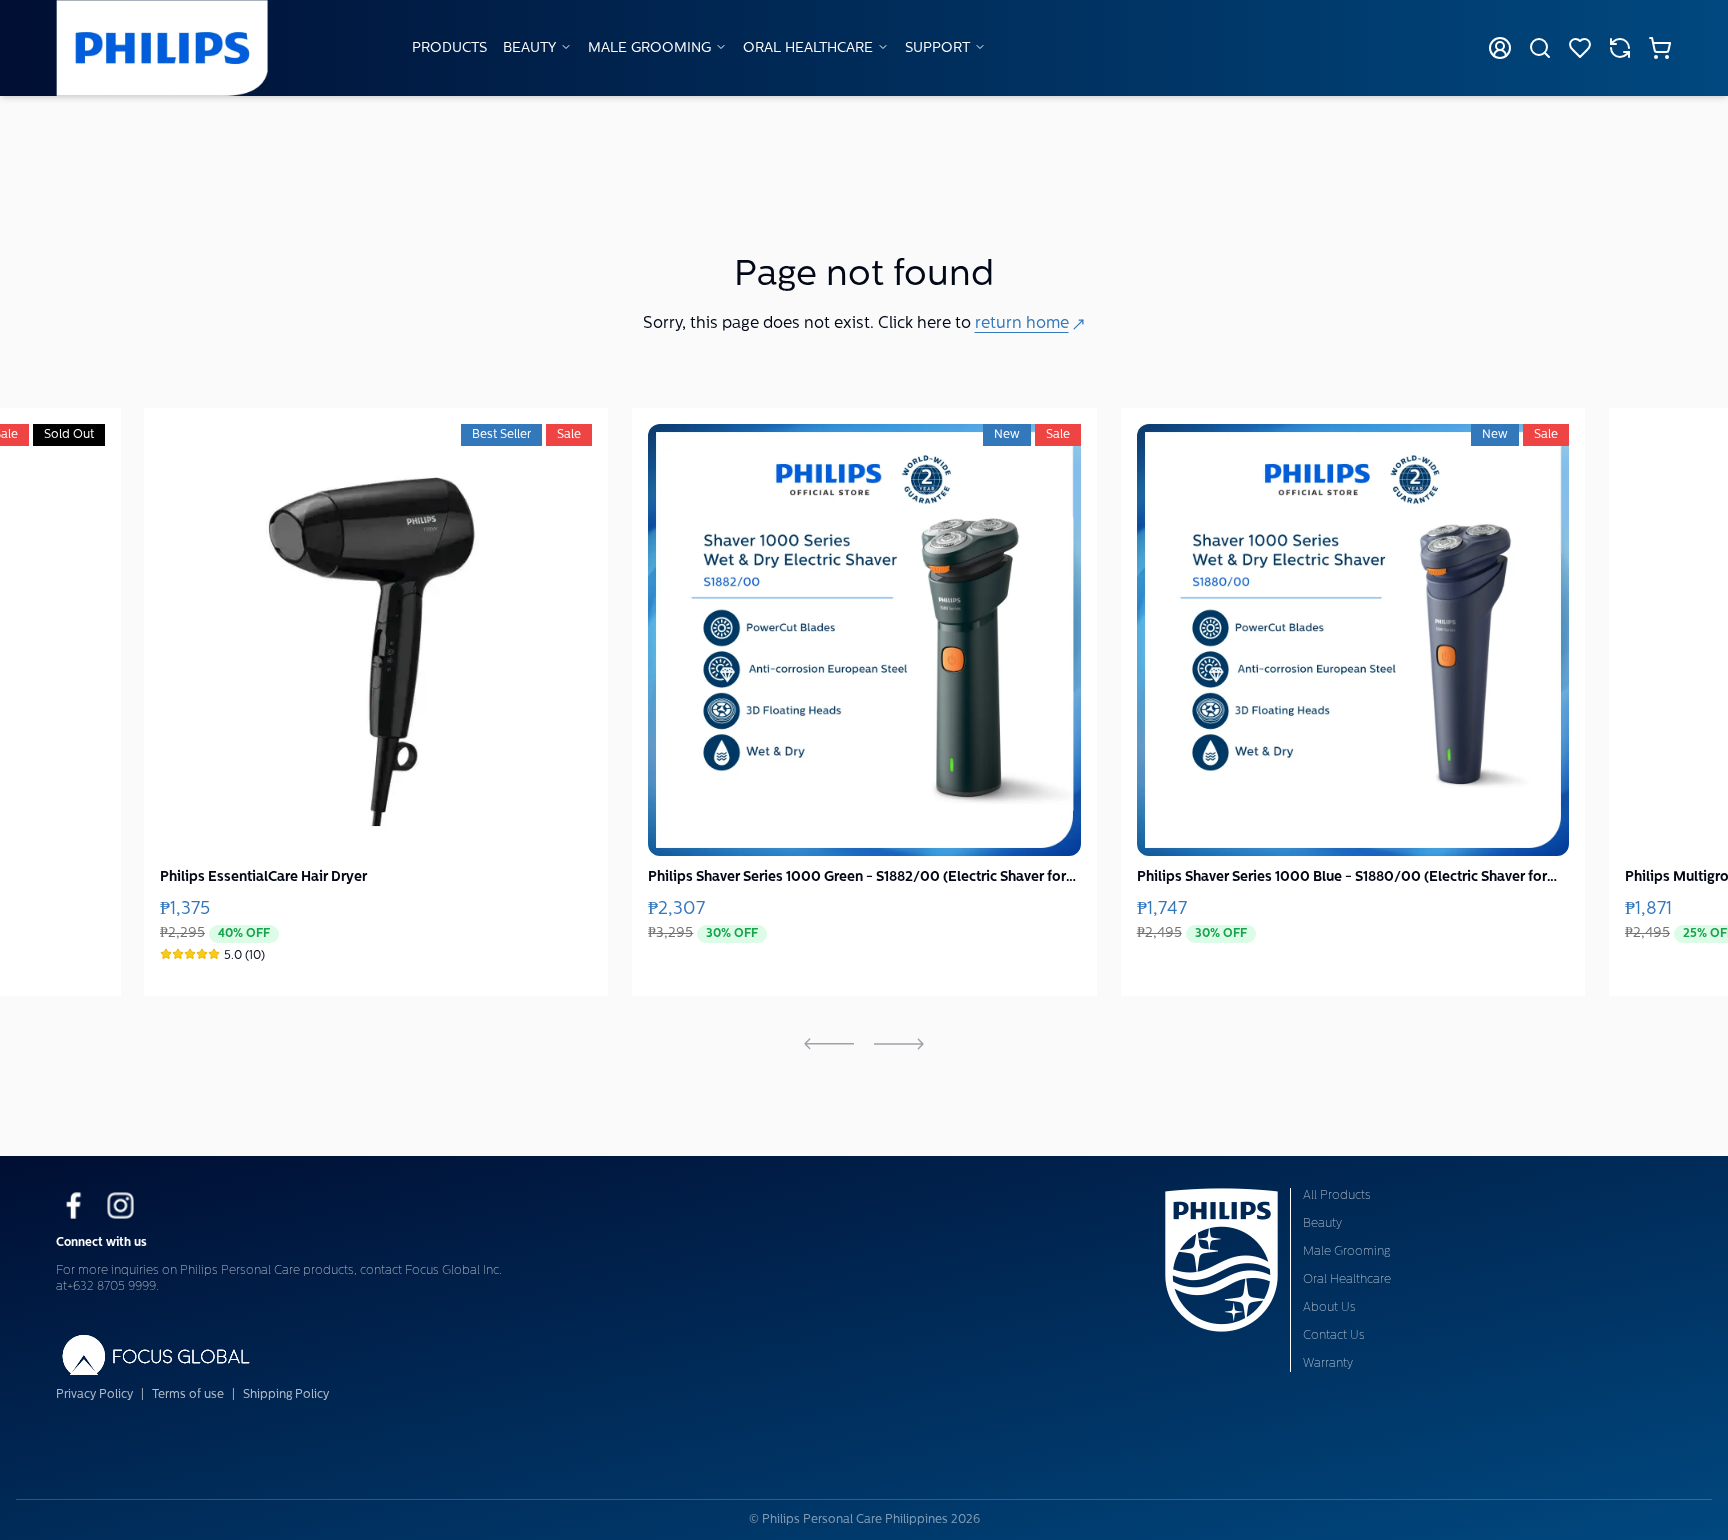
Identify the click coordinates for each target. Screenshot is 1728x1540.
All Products (1337, 1196)
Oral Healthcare (808, 48)
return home (1022, 324)
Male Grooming (649, 48)
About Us (1329, 1308)
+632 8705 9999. (113, 1287)
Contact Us (1334, 1336)
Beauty (529, 48)
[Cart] (1660, 48)
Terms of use (188, 1395)
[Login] (1500, 48)
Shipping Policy (286, 1395)
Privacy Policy (94, 1395)
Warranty (1328, 1364)
